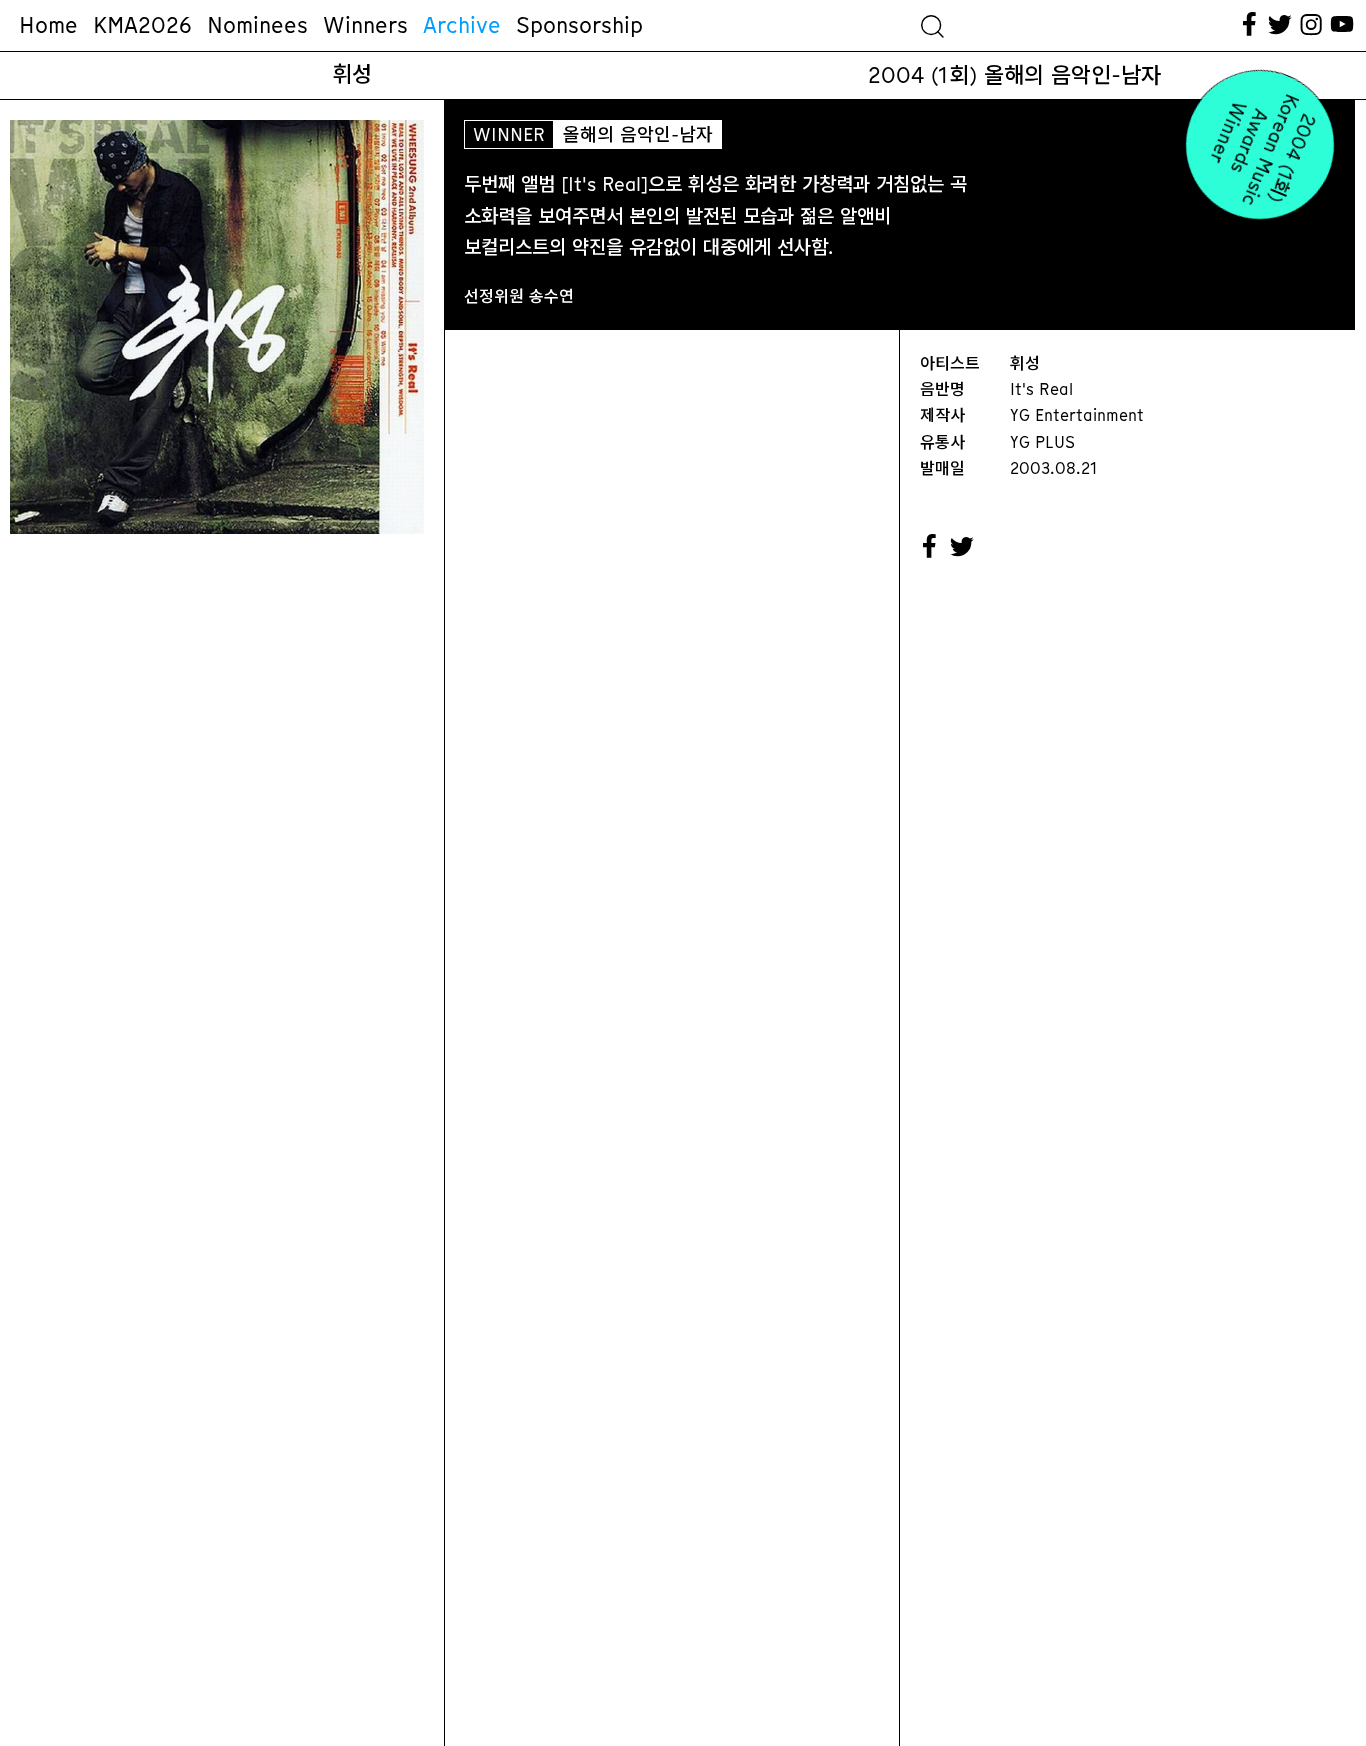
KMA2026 (142, 25)
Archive (462, 25)
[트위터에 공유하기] (963, 547)
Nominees (257, 25)
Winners (365, 25)
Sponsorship (579, 25)
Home (48, 25)
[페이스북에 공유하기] (930, 547)
